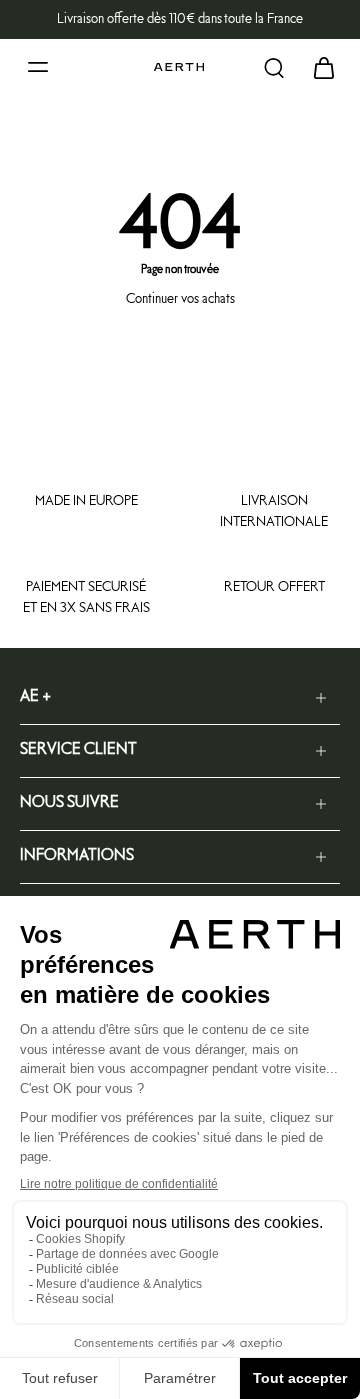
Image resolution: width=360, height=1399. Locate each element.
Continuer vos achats (180, 299)
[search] (274, 67)
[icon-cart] (318, 67)
